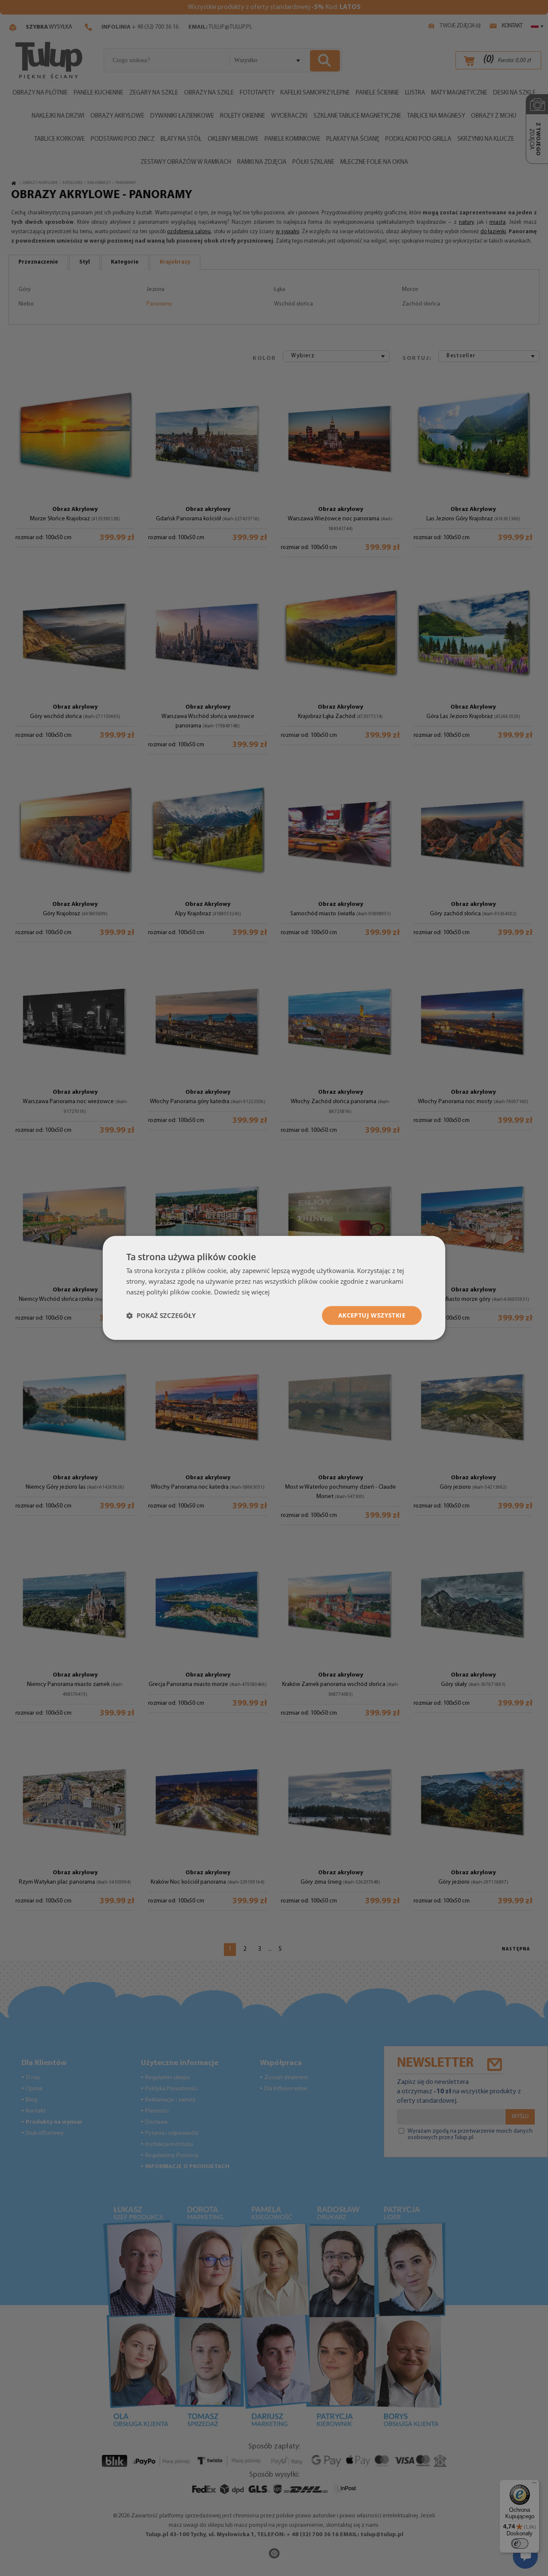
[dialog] (274, 1288)
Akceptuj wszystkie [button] (372, 1315)
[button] (161, 1315)
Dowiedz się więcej (242, 1292)
